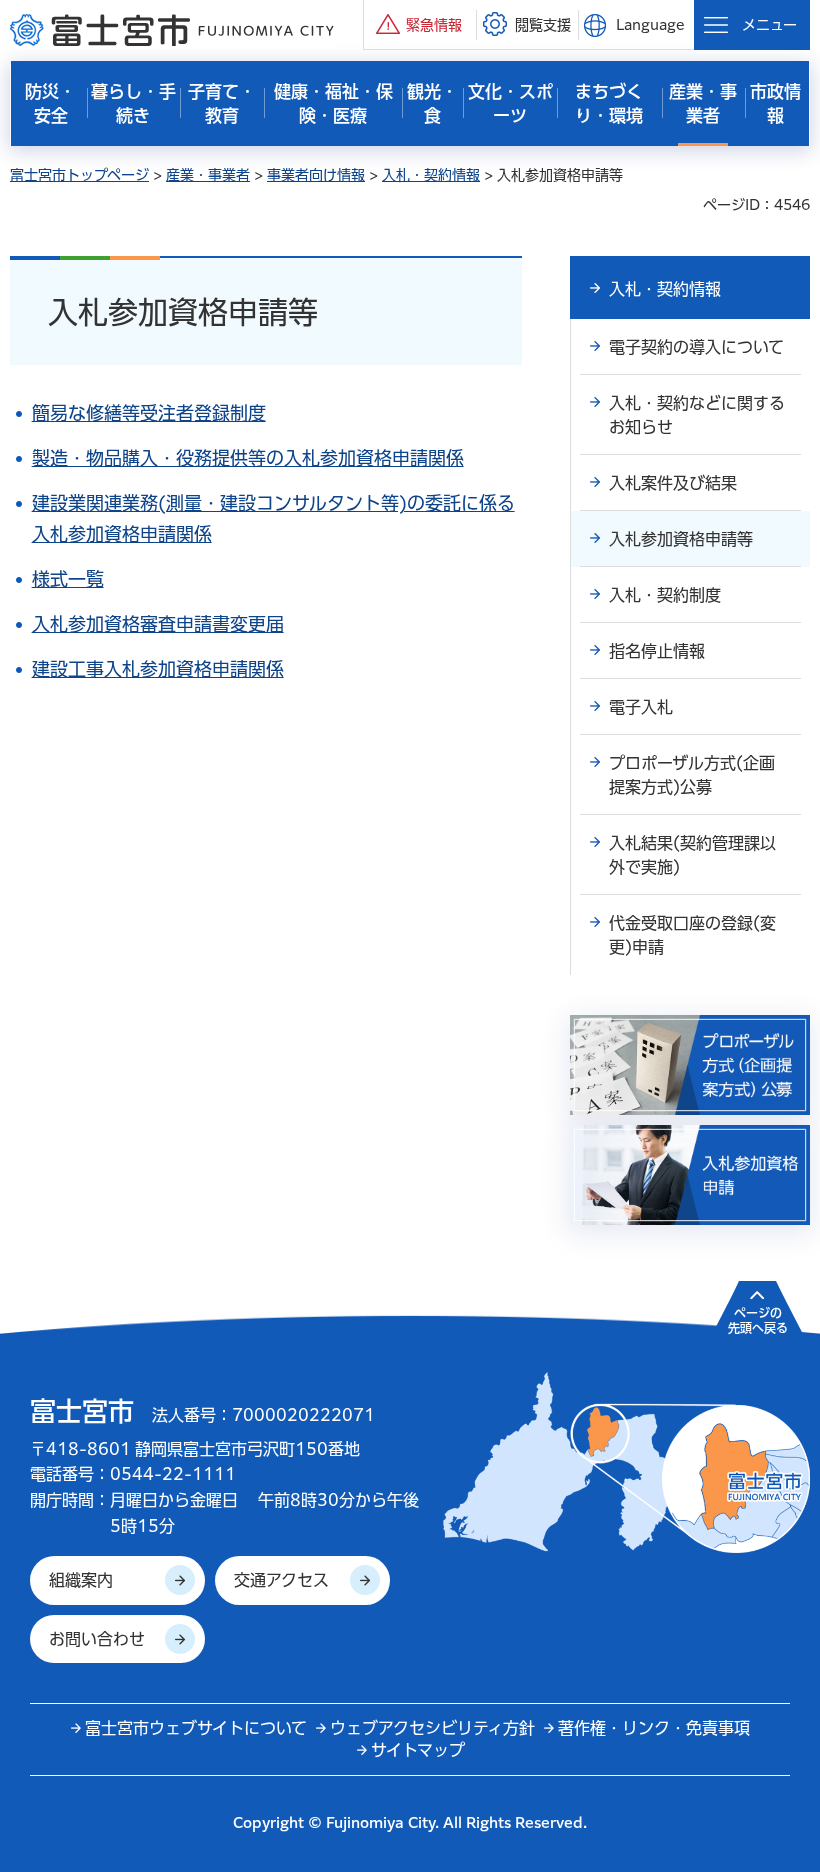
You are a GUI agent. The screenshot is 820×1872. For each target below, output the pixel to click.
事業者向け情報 (316, 175)
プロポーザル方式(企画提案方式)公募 (692, 775)
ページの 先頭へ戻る (758, 1320)
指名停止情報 (657, 651)
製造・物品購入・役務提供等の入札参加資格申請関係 (248, 458)
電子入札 (641, 707)
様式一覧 (68, 579)
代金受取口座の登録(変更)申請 (692, 935)
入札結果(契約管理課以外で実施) (692, 855)
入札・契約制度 (665, 595)
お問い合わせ (97, 1639)
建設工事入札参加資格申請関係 (158, 669)
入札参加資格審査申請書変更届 (158, 624)
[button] (420, 24)
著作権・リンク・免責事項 (654, 1728)
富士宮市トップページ (79, 175)
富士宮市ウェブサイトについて (196, 1728)
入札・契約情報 (431, 175)
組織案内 (81, 1580)
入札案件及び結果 (673, 483)
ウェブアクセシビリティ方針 (432, 1728)
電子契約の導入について (696, 347)
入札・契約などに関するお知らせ (697, 415)
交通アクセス (281, 1580)
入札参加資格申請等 (681, 539)
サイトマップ (418, 1750)
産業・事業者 (208, 175)
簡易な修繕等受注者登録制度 (149, 413)
